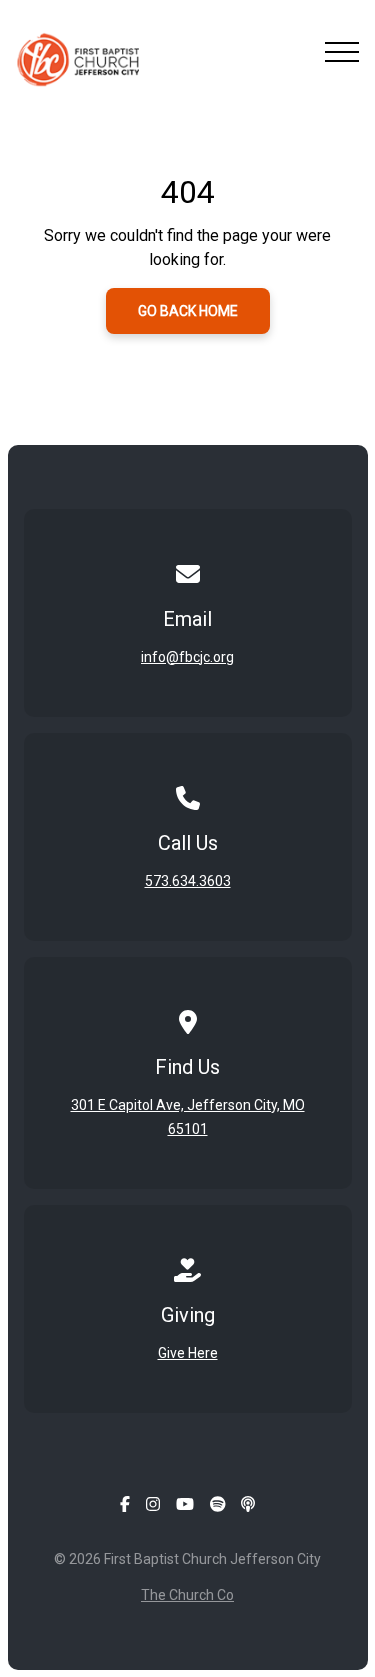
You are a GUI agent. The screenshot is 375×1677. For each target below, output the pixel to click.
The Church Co (187, 1595)
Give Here (188, 1353)
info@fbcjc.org (187, 657)
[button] (342, 52)
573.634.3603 (188, 881)
